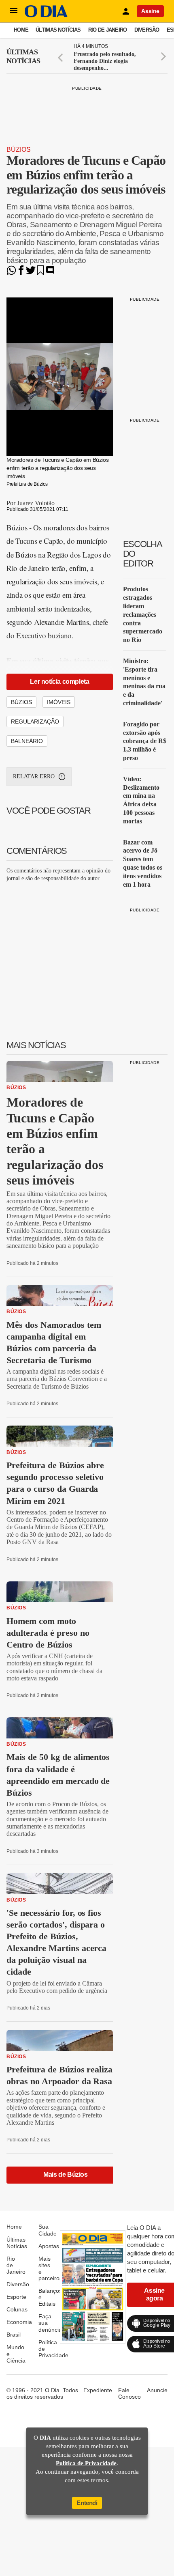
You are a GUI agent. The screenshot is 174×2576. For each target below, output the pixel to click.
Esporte (16, 2297)
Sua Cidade (48, 2230)
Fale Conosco (129, 2393)
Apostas (49, 2246)
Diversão (147, 30)
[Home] (46, 15)
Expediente (98, 2390)
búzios (21, 702)
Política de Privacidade (86, 2463)
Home (21, 30)
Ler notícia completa (59, 682)
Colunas (17, 2309)
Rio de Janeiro (108, 30)
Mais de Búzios (65, 2174)
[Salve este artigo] (40, 273)
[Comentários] (50, 273)
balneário (27, 741)
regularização (35, 722)
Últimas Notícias (58, 30)
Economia (19, 2322)
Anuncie (157, 2390)
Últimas (23, 56)
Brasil (14, 2335)
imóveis (59, 702)
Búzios (19, 150)
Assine (150, 11)
